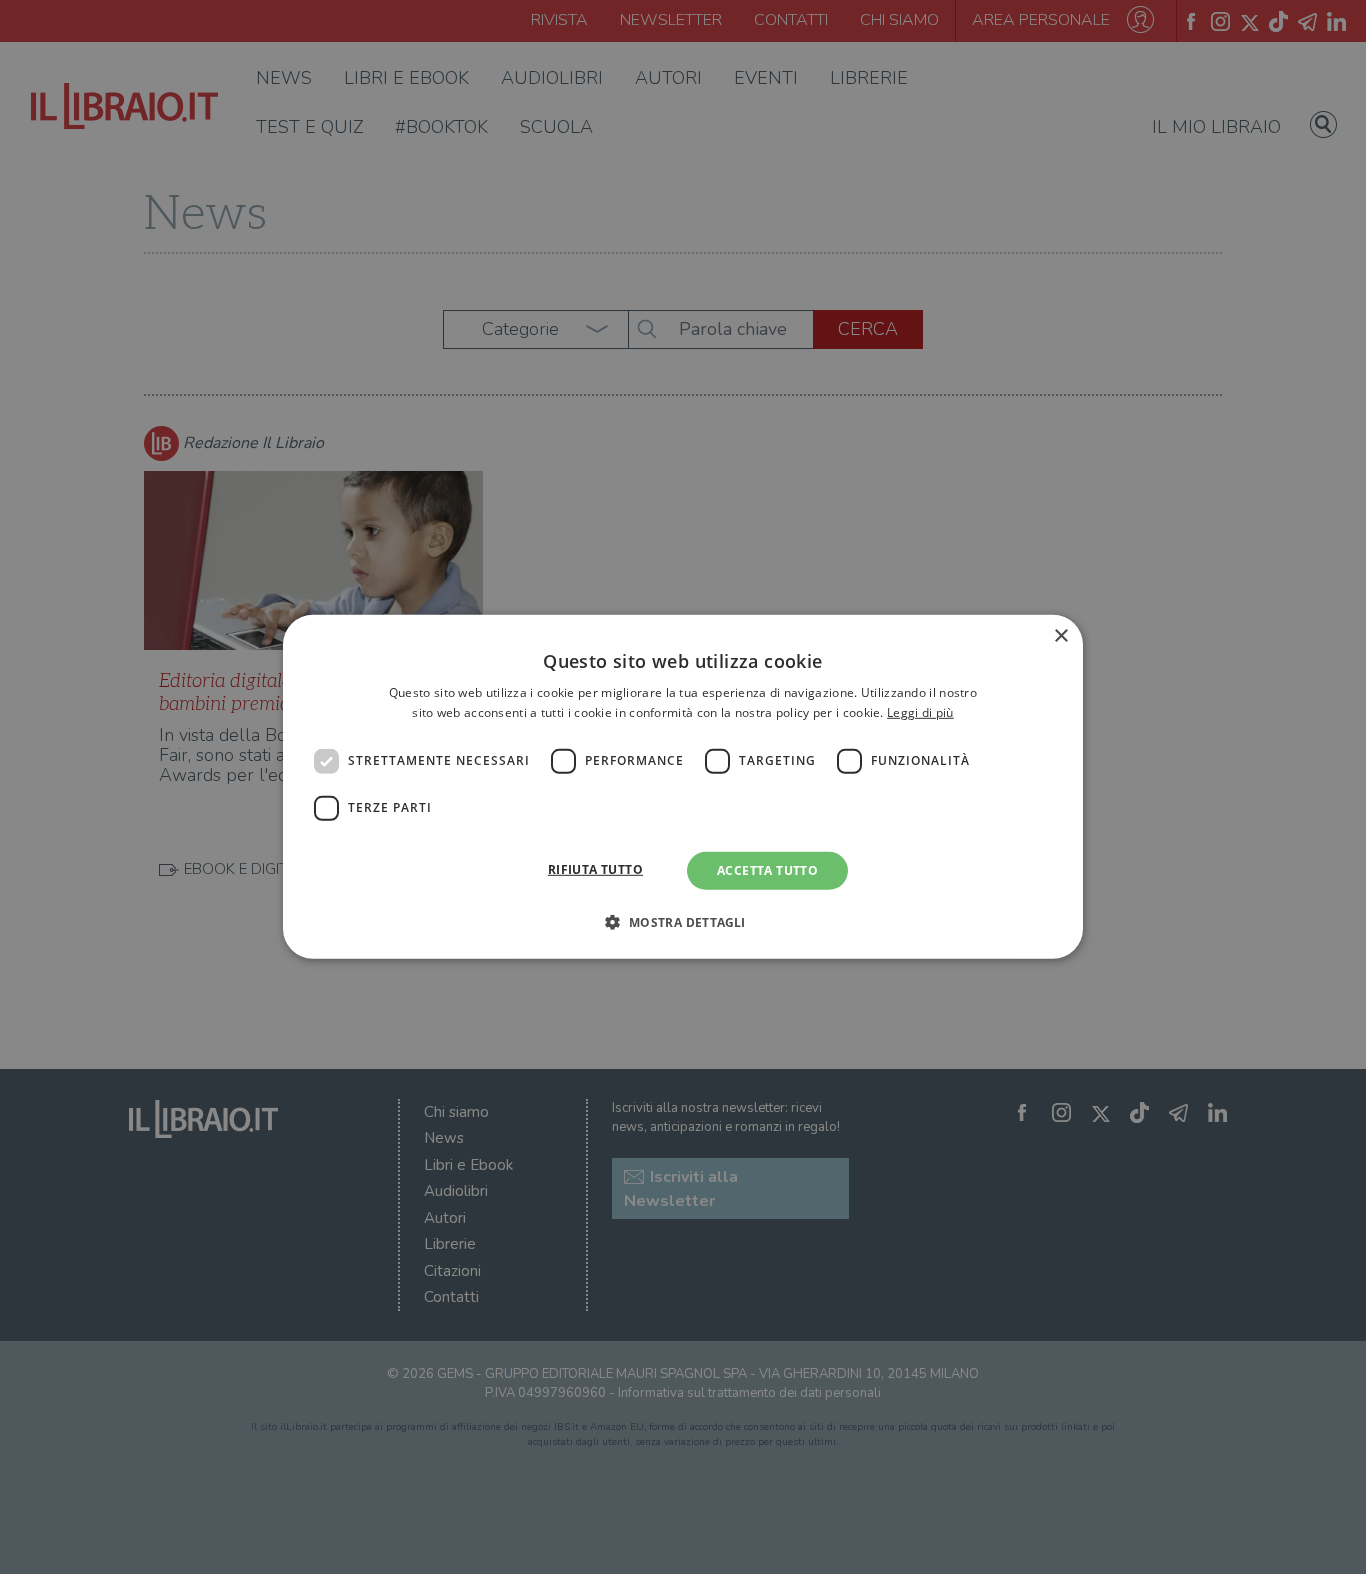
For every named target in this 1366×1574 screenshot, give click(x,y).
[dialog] (683, 787)
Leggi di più (920, 712)
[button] (682, 922)
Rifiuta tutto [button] (595, 869)
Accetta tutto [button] (767, 870)
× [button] (1060, 636)
